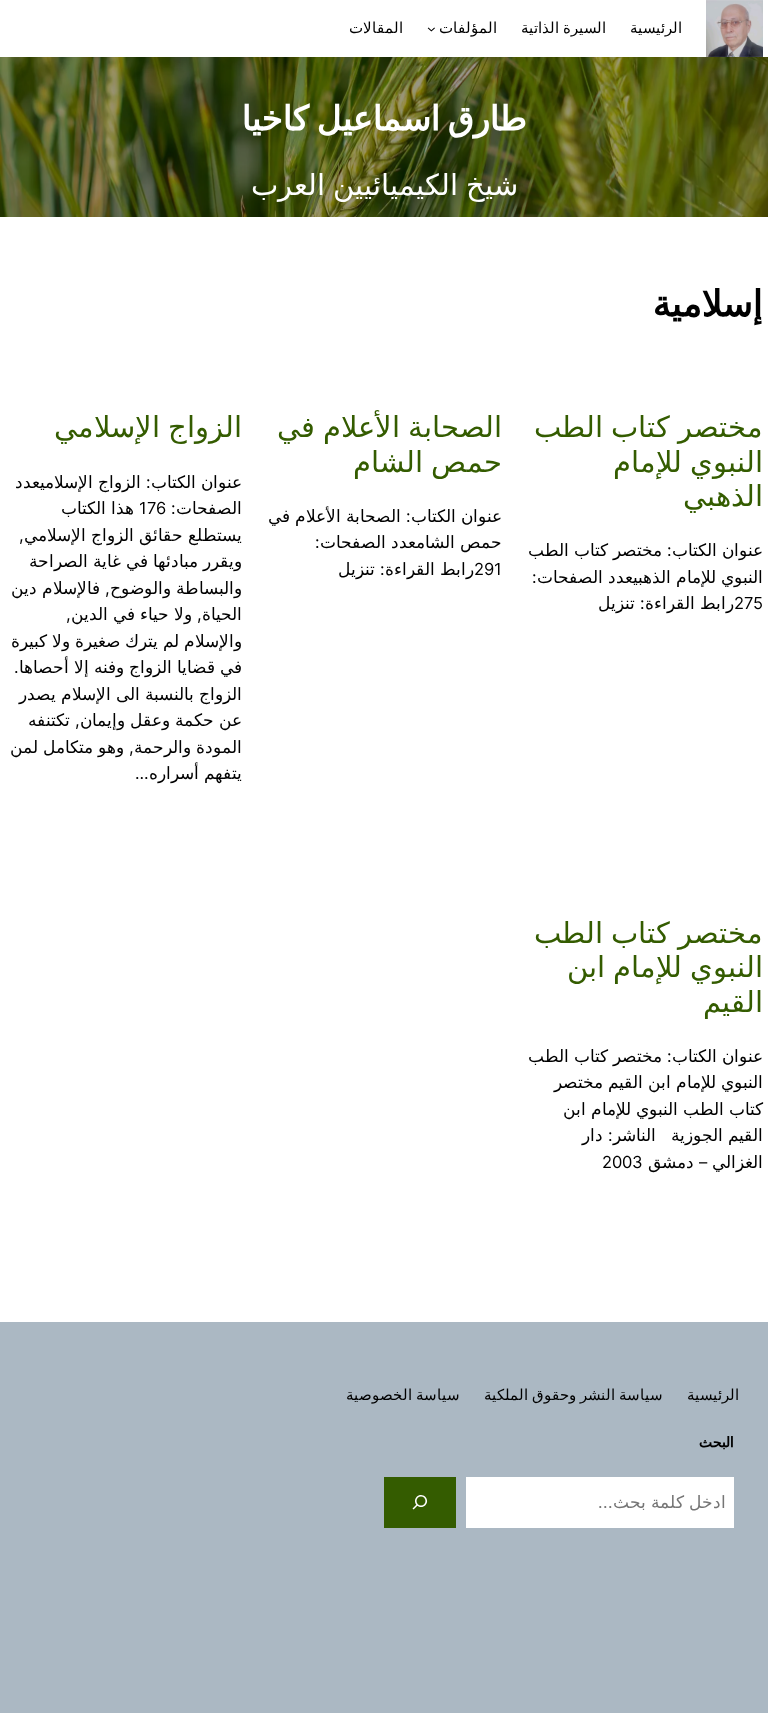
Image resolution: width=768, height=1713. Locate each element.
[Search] (420, 1502)
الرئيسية (656, 28)
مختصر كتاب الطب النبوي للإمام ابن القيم (648, 967)
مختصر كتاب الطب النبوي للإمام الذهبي (648, 461)
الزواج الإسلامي (148, 427)
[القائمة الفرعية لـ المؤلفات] (431, 28)
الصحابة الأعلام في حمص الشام (389, 444)
